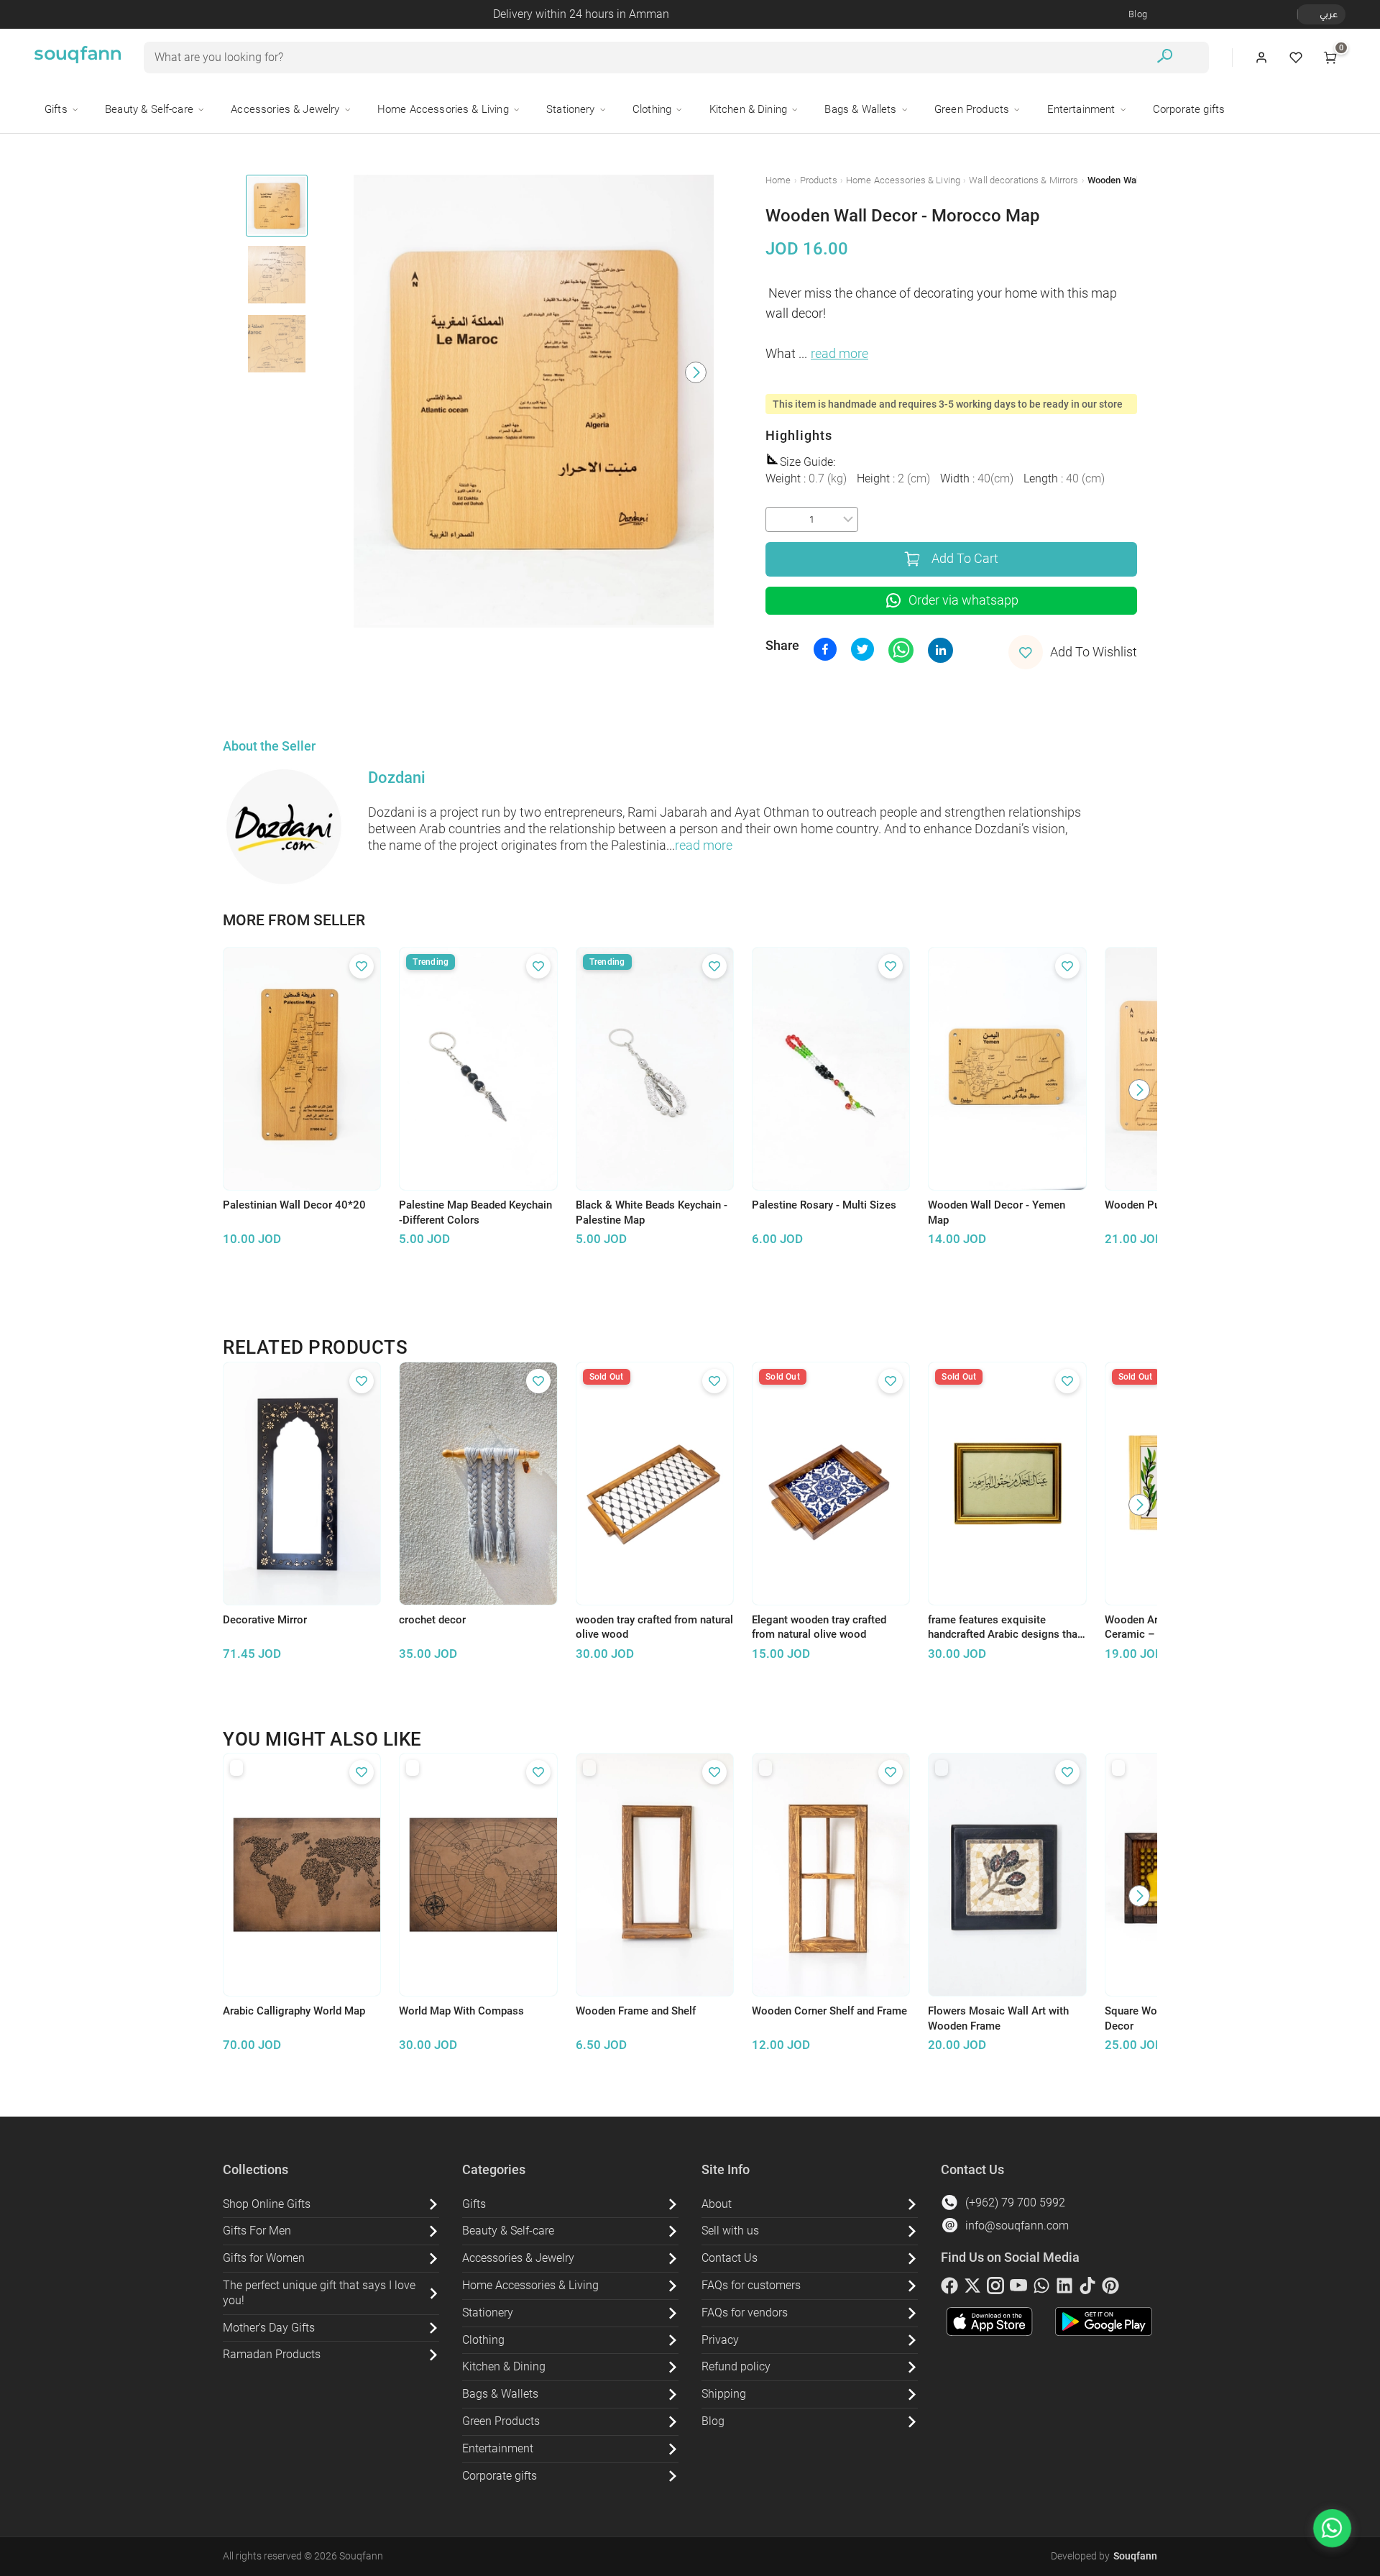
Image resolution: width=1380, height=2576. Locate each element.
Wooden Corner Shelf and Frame (829, 2011)
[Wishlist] (1296, 58)
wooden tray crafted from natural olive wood (654, 1627)
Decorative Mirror (265, 1620)
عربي (1329, 14)
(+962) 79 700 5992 (1015, 2203)
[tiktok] (1087, 2288)
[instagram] (995, 2288)
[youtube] (1018, 2288)
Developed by (1104, 2556)
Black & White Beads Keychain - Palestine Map (652, 1213)
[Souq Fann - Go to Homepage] (78, 58)
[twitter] (972, 2288)
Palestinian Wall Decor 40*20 (294, 1205)
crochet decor (432, 1620)
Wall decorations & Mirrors (1023, 180)
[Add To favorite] (362, 966)
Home (778, 180)
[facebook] (949, 2288)
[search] (1165, 58)
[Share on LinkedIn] (940, 650)
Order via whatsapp (963, 600)
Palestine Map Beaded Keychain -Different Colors (475, 1213)
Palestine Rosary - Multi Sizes (824, 1205)
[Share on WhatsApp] (901, 650)
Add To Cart (965, 559)
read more (839, 354)
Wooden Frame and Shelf (636, 2011)
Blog (1138, 14)
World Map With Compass (461, 2011)
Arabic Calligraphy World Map (294, 2011)
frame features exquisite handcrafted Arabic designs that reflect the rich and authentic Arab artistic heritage (1004, 1628)
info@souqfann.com (1017, 2226)
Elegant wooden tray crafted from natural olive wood (819, 1627)
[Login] (1261, 58)
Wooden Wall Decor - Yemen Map (997, 1213)
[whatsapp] (1041, 2288)
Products (819, 180)
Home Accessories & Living (903, 180)
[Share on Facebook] (825, 649)
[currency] (1305, 14)
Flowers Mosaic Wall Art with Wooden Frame (998, 2018)
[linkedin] (1064, 2288)
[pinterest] (1110, 2288)
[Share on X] (862, 649)
